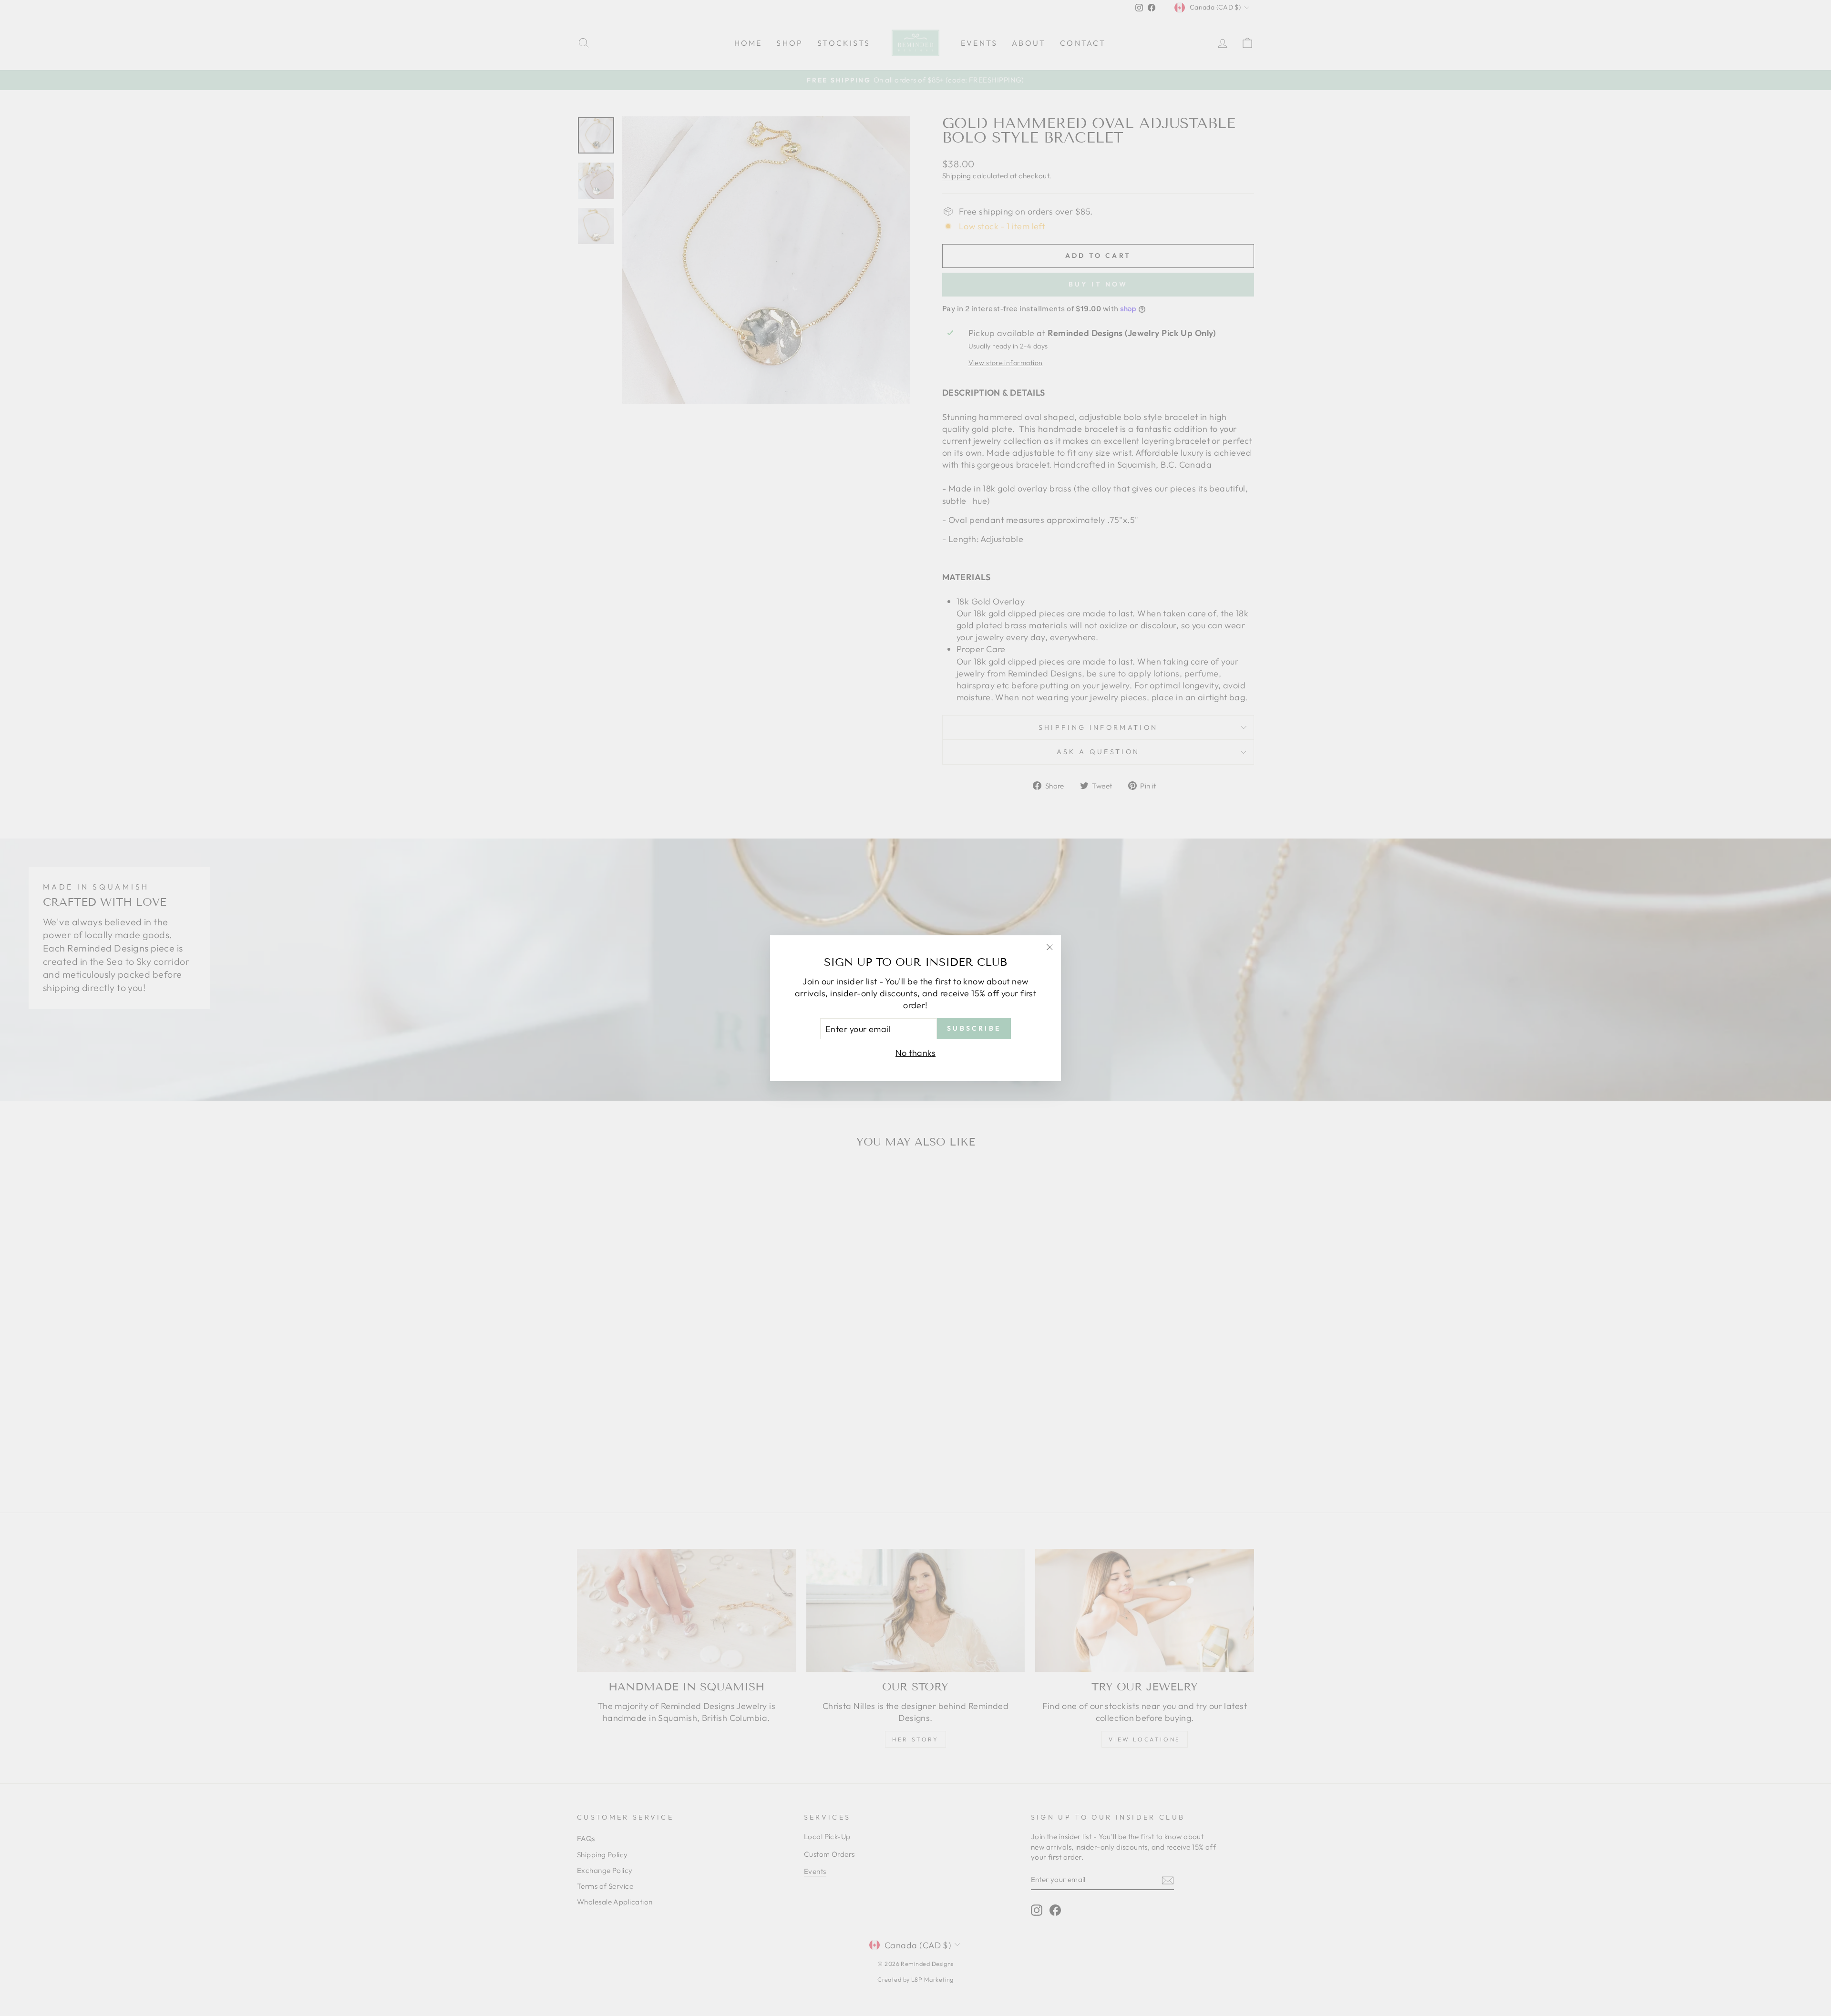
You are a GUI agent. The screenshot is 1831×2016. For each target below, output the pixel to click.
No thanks (915, 1053)
